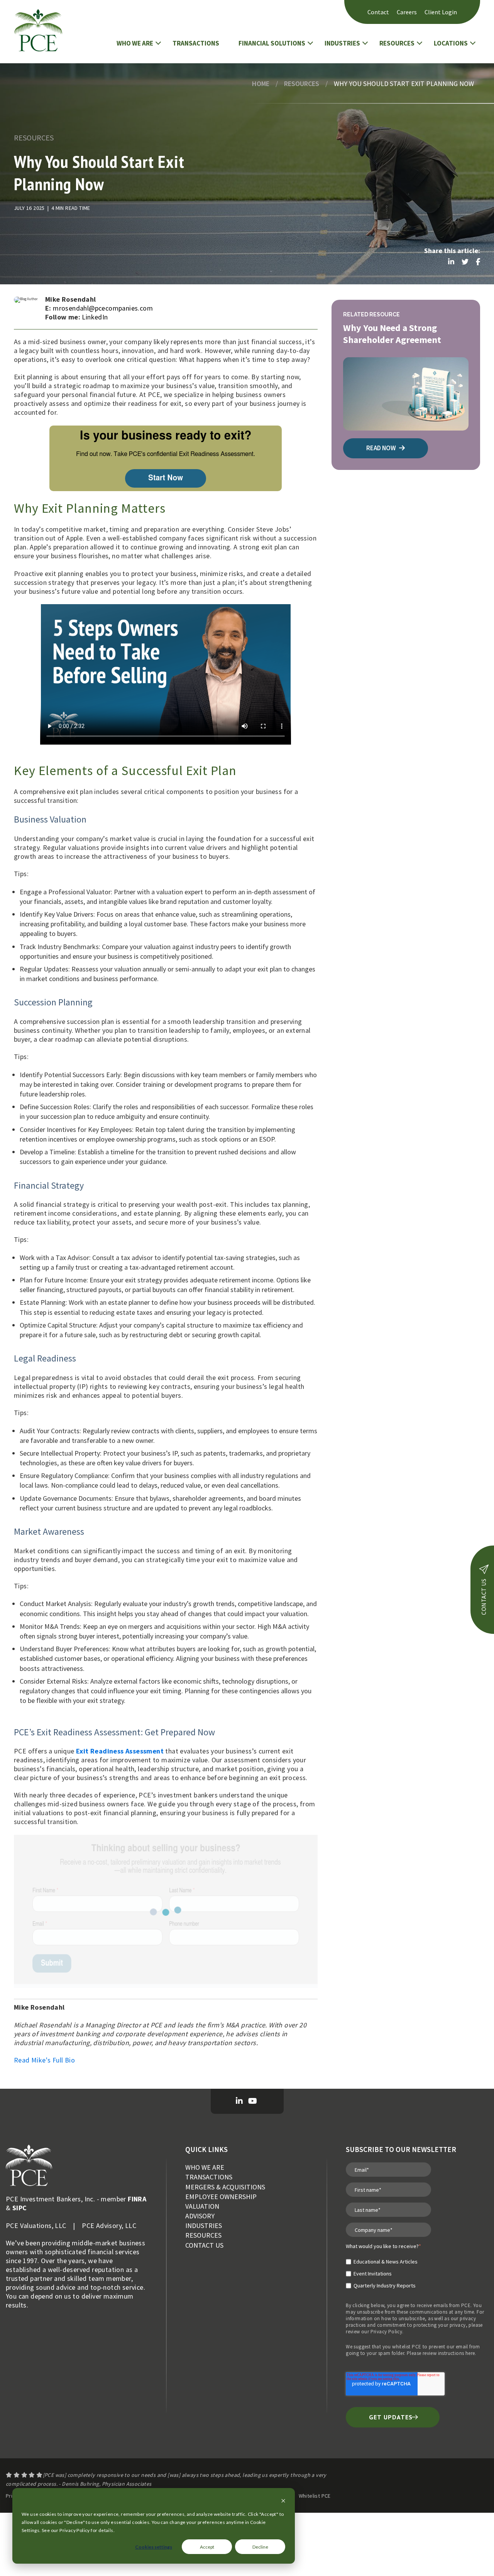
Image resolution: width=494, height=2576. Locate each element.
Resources (302, 84)
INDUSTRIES (342, 43)
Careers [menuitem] (407, 12)
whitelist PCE (407, 2347)
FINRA (137, 2199)
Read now (382, 448)
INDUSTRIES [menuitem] (204, 2225)
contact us (484, 1597)
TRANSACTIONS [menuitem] (209, 2177)
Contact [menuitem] (378, 12)
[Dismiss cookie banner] (283, 2501)
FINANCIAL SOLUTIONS (272, 43)
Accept (207, 2547)
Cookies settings (154, 2547)
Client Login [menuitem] (441, 12)
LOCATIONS (451, 43)
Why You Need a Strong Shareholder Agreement (392, 334)
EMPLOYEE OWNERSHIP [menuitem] (221, 2197)
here (470, 2353)
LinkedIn (95, 317)
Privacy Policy (387, 2332)
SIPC (20, 2208)
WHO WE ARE (135, 43)
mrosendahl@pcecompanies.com (103, 308)
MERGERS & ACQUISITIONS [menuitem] (225, 2187)
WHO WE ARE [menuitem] (205, 2167)
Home (261, 84)
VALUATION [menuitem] (202, 2206)
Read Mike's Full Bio (44, 2060)
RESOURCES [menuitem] (203, 2235)
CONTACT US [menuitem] (204, 2245)
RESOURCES (397, 43)
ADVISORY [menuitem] (200, 2216)
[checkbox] (383, 2270)
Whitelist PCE (315, 2496)
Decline (260, 2547)
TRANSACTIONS (196, 43)
